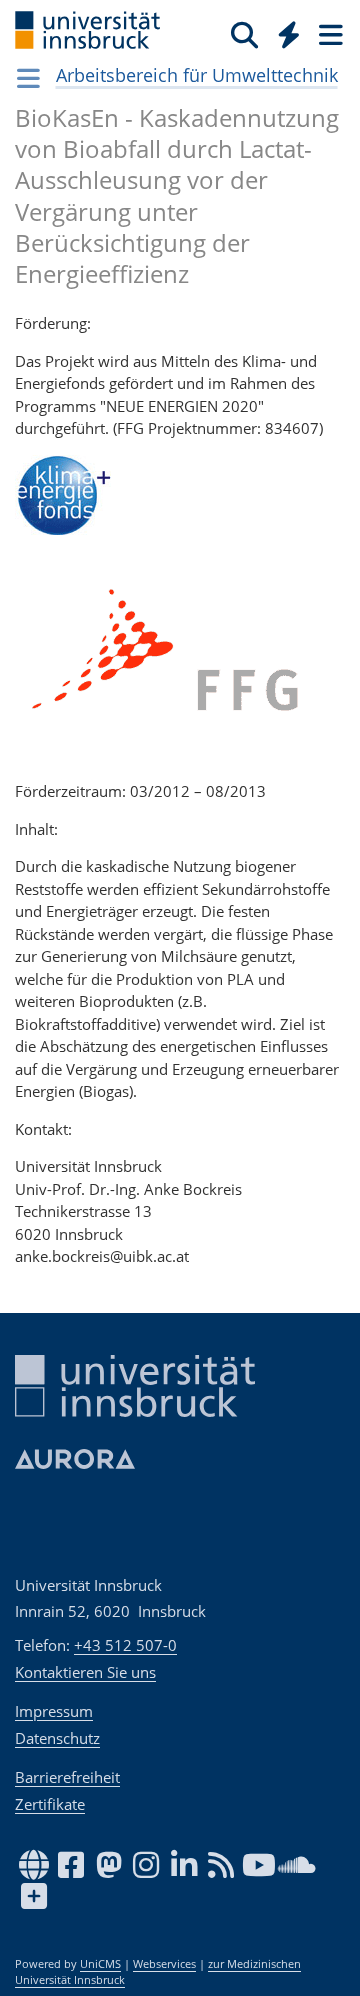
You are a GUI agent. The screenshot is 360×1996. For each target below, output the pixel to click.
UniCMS (100, 1964)
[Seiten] (329, 34)
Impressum (54, 1711)
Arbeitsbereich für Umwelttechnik (197, 75)
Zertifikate (50, 1804)
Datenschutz (57, 1738)
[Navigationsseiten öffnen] (28, 78)
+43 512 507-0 (125, 1645)
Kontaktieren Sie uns (85, 1672)
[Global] (283, 31)
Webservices (164, 1964)
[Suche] (244, 34)
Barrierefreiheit (67, 1777)
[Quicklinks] (289, 34)
